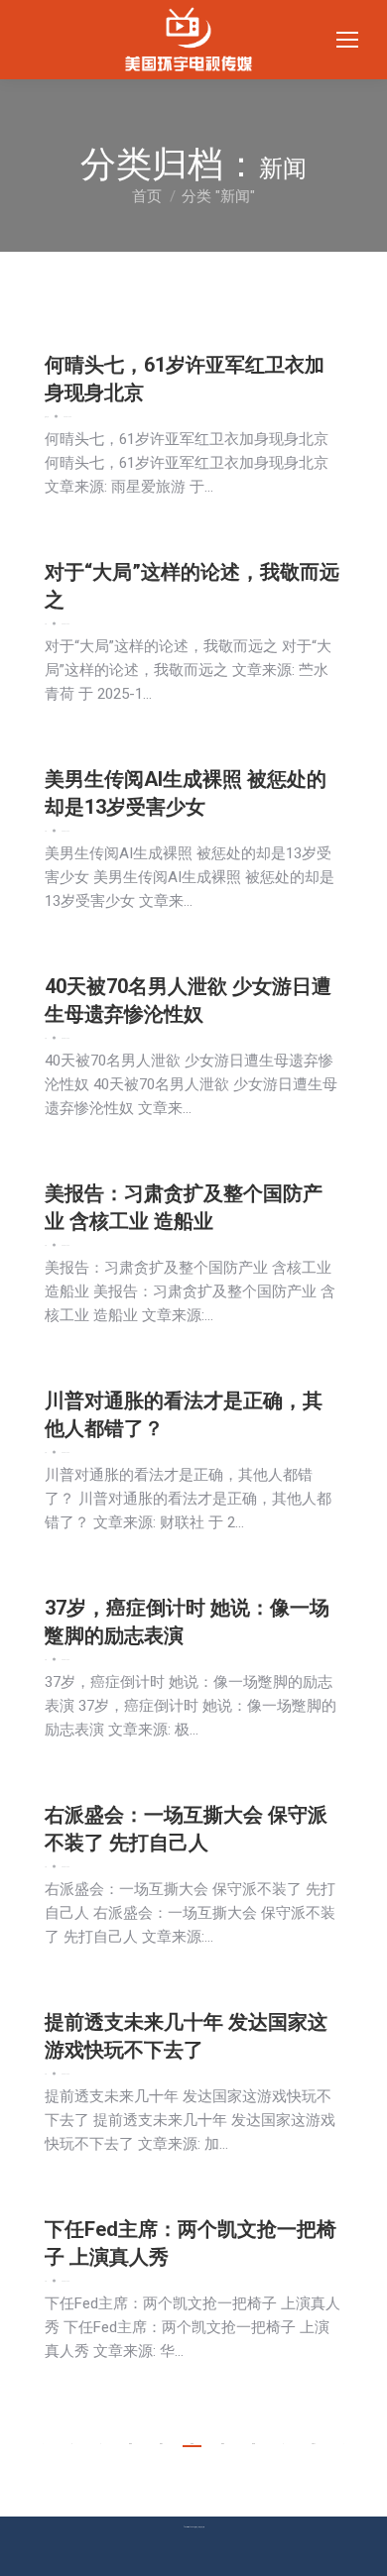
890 (254, 2444)
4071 (314, 2444)
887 (161, 2444)
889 (223, 2444)
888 (192, 2444)
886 (130, 2444)
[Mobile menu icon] (347, 40)
